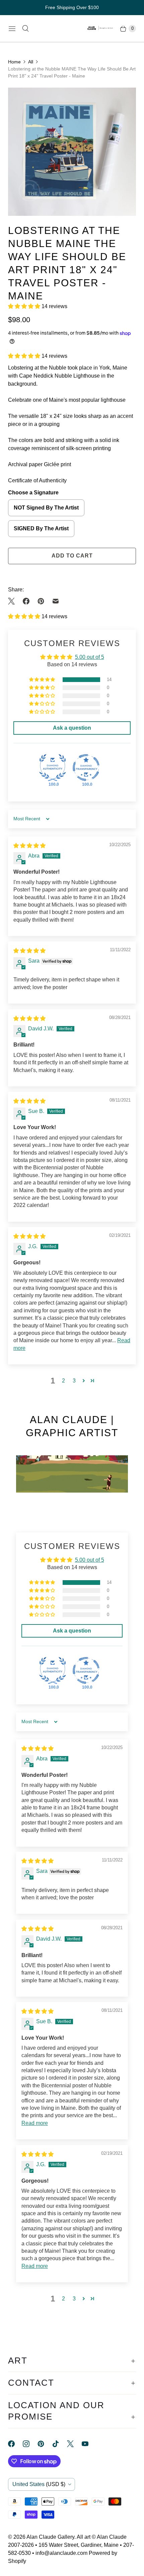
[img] (29, 846)
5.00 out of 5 (90, 657)
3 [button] (74, 1381)
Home (14, 62)
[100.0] (53, 768)
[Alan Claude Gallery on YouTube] (89, 2444)
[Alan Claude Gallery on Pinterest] (45, 2444)
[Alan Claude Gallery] (100, 29)
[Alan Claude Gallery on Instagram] (30, 2444)
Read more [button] (35, 2123)
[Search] (25, 29)
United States (39, 2484)
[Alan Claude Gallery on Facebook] (15, 2444)
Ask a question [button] (72, 728)
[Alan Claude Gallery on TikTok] (60, 2444)
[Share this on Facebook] (26, 601)
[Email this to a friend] (56, 601)
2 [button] (63, 1381)
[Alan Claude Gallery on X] (74, 2444)
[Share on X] (13, 601)
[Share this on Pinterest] (41, 601)
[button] (25, 306)
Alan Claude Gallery (50, 2537)
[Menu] (12, 29)
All (31, 62)
